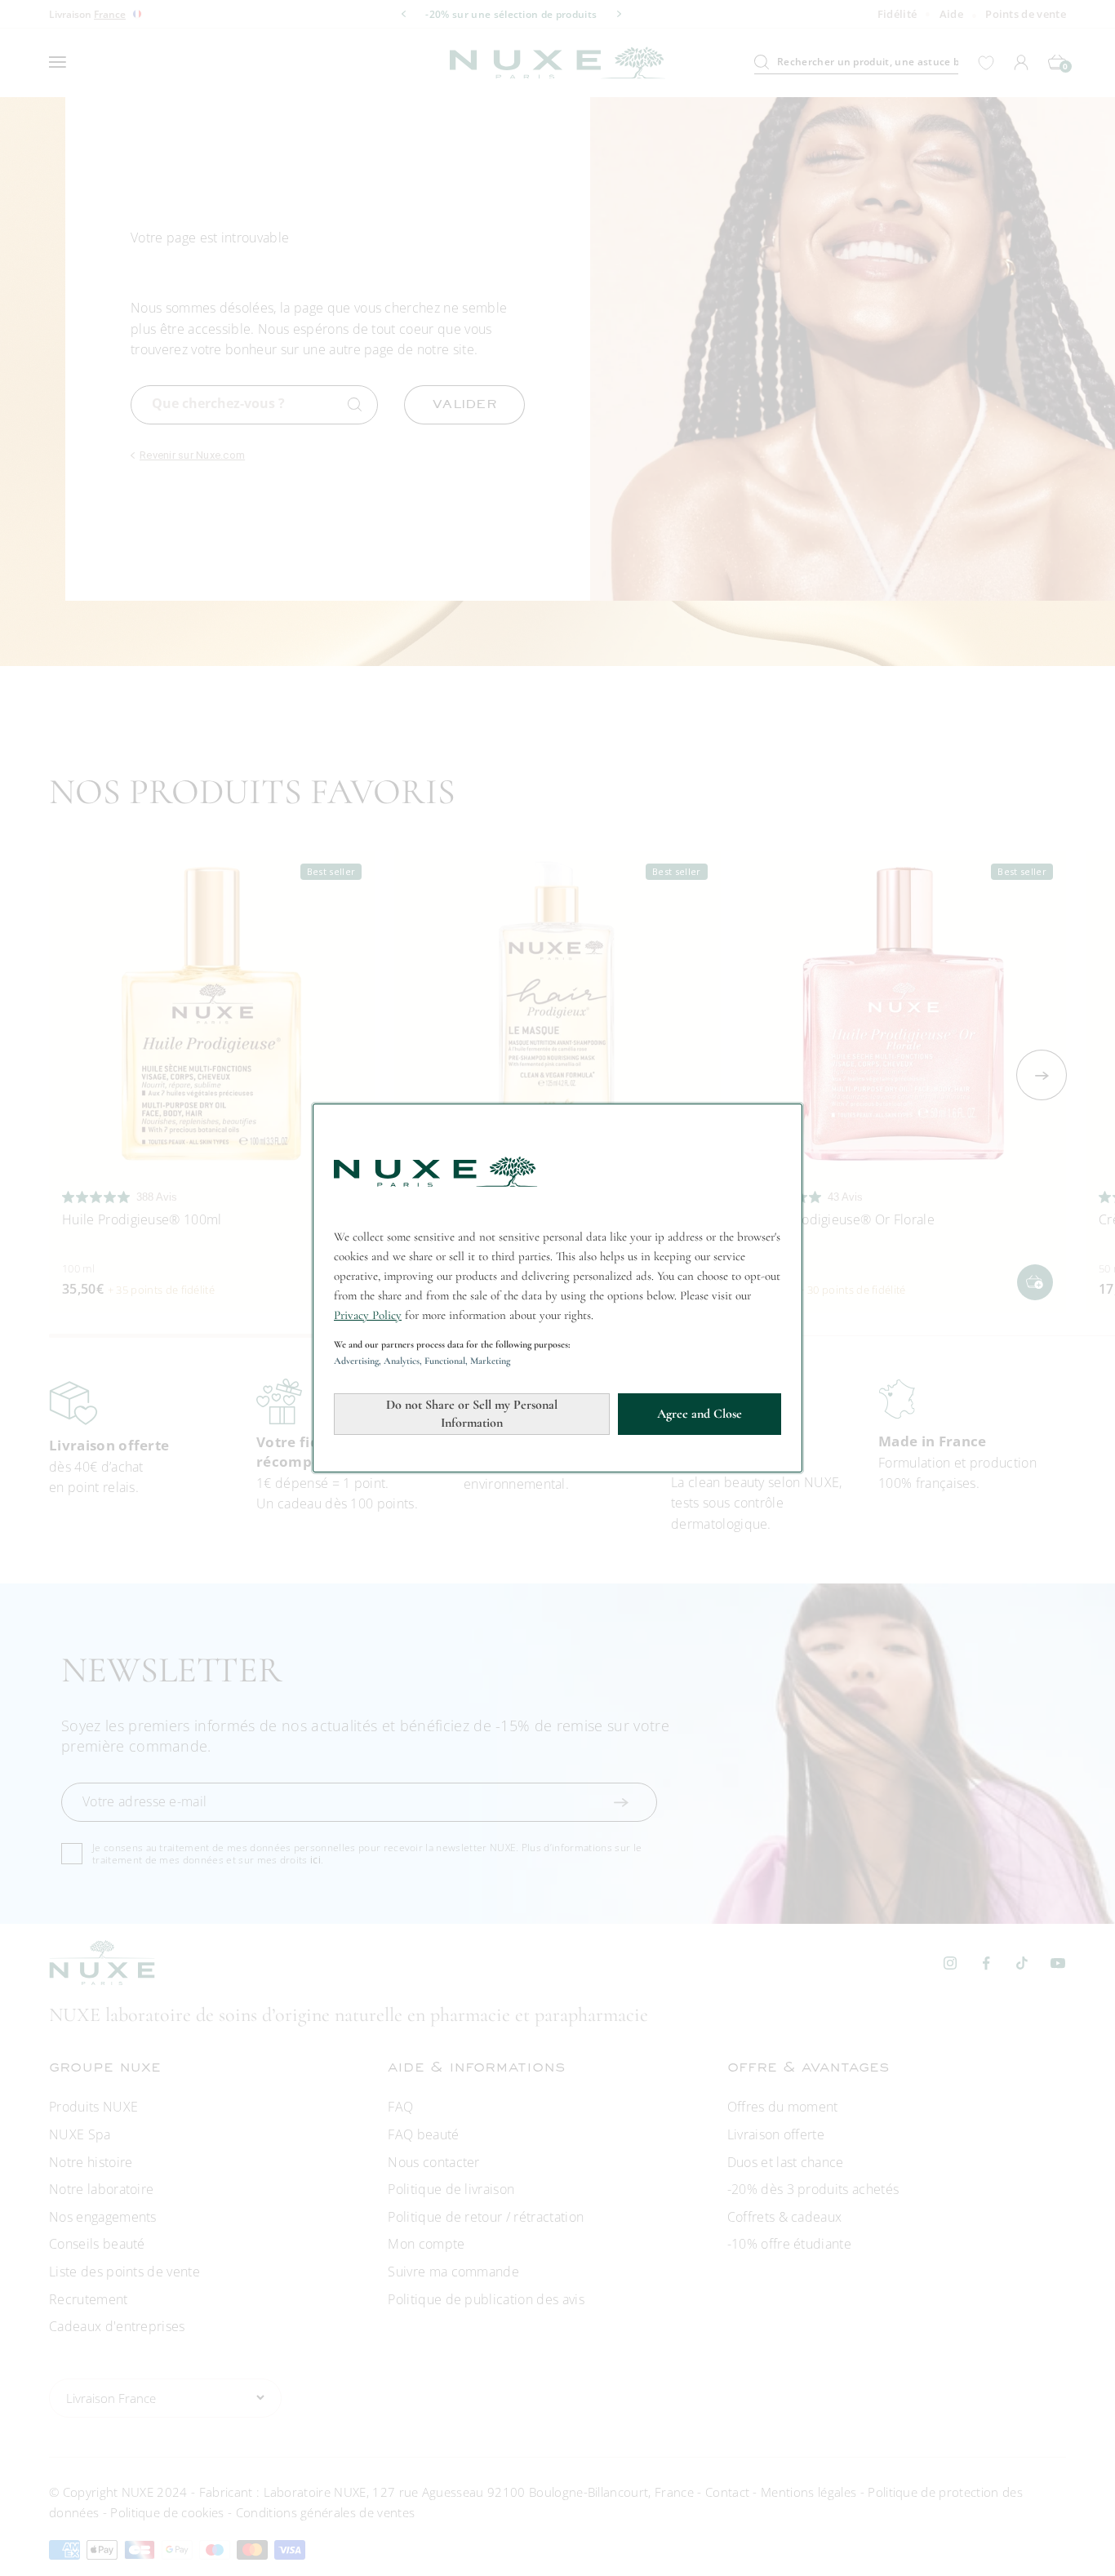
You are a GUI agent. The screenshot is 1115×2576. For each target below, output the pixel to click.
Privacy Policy (368, 1315)
